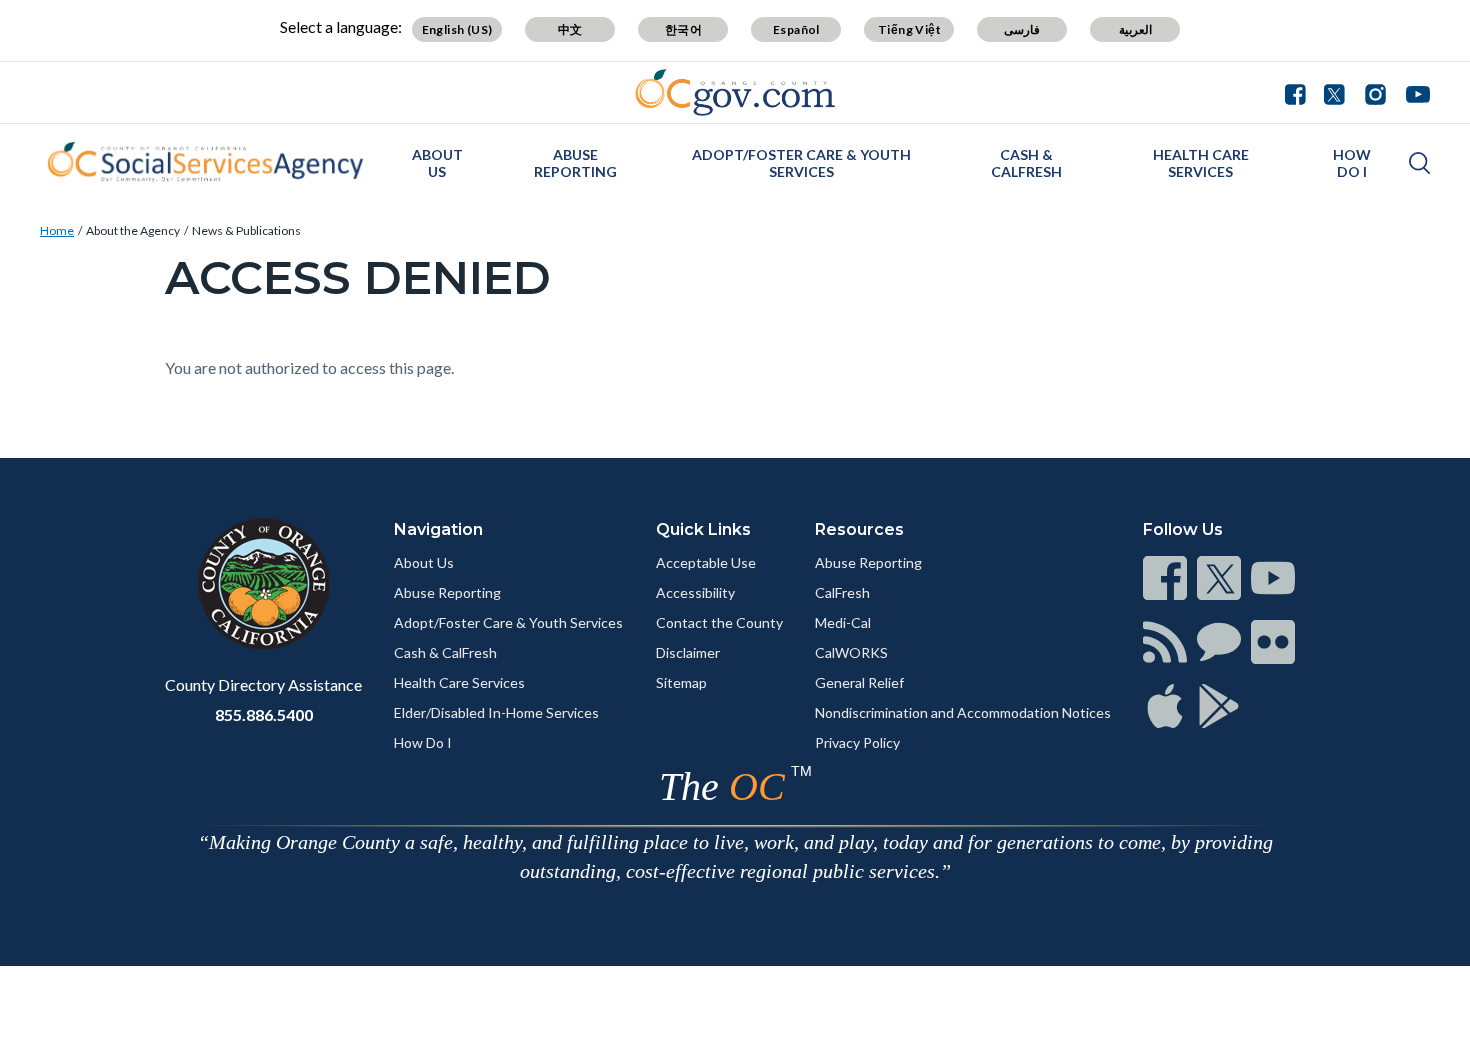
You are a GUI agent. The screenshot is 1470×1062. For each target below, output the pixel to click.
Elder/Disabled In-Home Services (496, 712)
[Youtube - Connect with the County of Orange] (1413, 92)
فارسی (1022, 29)
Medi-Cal (843, 622)
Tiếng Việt (909, 29)
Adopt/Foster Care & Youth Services (801, 163)
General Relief (859, 682)
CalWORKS (851, 652)
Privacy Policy (857, 742)
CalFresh (842, 592)
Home (57, 230)
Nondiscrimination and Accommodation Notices (963, 712)
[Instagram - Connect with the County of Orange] (1375, 92)
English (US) (457, 29)
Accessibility (695, 592)
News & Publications (246, 230)
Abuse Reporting (575, 163)
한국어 (683, 29)
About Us (437, 163)
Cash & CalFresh (1026, 163)
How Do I (1352, 163)
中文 (570, 29)
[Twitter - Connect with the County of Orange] (1334, 92)
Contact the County (719, 622)
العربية (1135, 29)
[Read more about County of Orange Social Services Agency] (205, 162)
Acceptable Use (706, 562)
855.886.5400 (264, 714)
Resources (859, 529)
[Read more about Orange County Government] (735, 92)
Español (796, 29)
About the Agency (133, 230)
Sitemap (681, 682)
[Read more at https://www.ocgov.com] (263, 584)
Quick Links (703, 529)
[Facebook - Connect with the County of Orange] (1300, 92)
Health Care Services (1201, 163)
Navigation (438, 529)
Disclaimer (688, 652)
